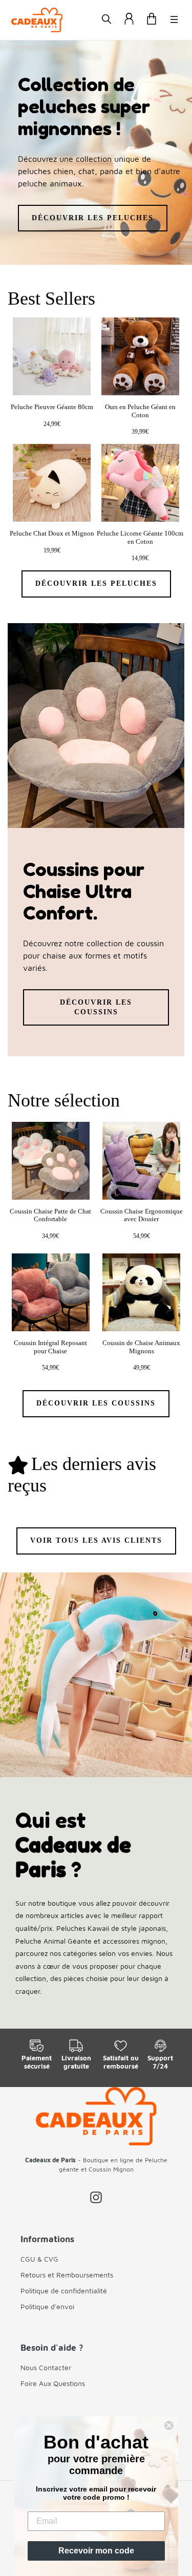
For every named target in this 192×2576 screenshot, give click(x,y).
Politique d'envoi (47, 2306)
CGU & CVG (39, 2259)
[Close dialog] (169, 2425)
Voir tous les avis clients (96, 1540)
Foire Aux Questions (53, 2383)
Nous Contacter (46, 2367)
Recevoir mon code (96, 2551)
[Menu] (174, 20)
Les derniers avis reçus (82, 1475)
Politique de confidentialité (64, 2291)
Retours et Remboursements (67, 2275)
